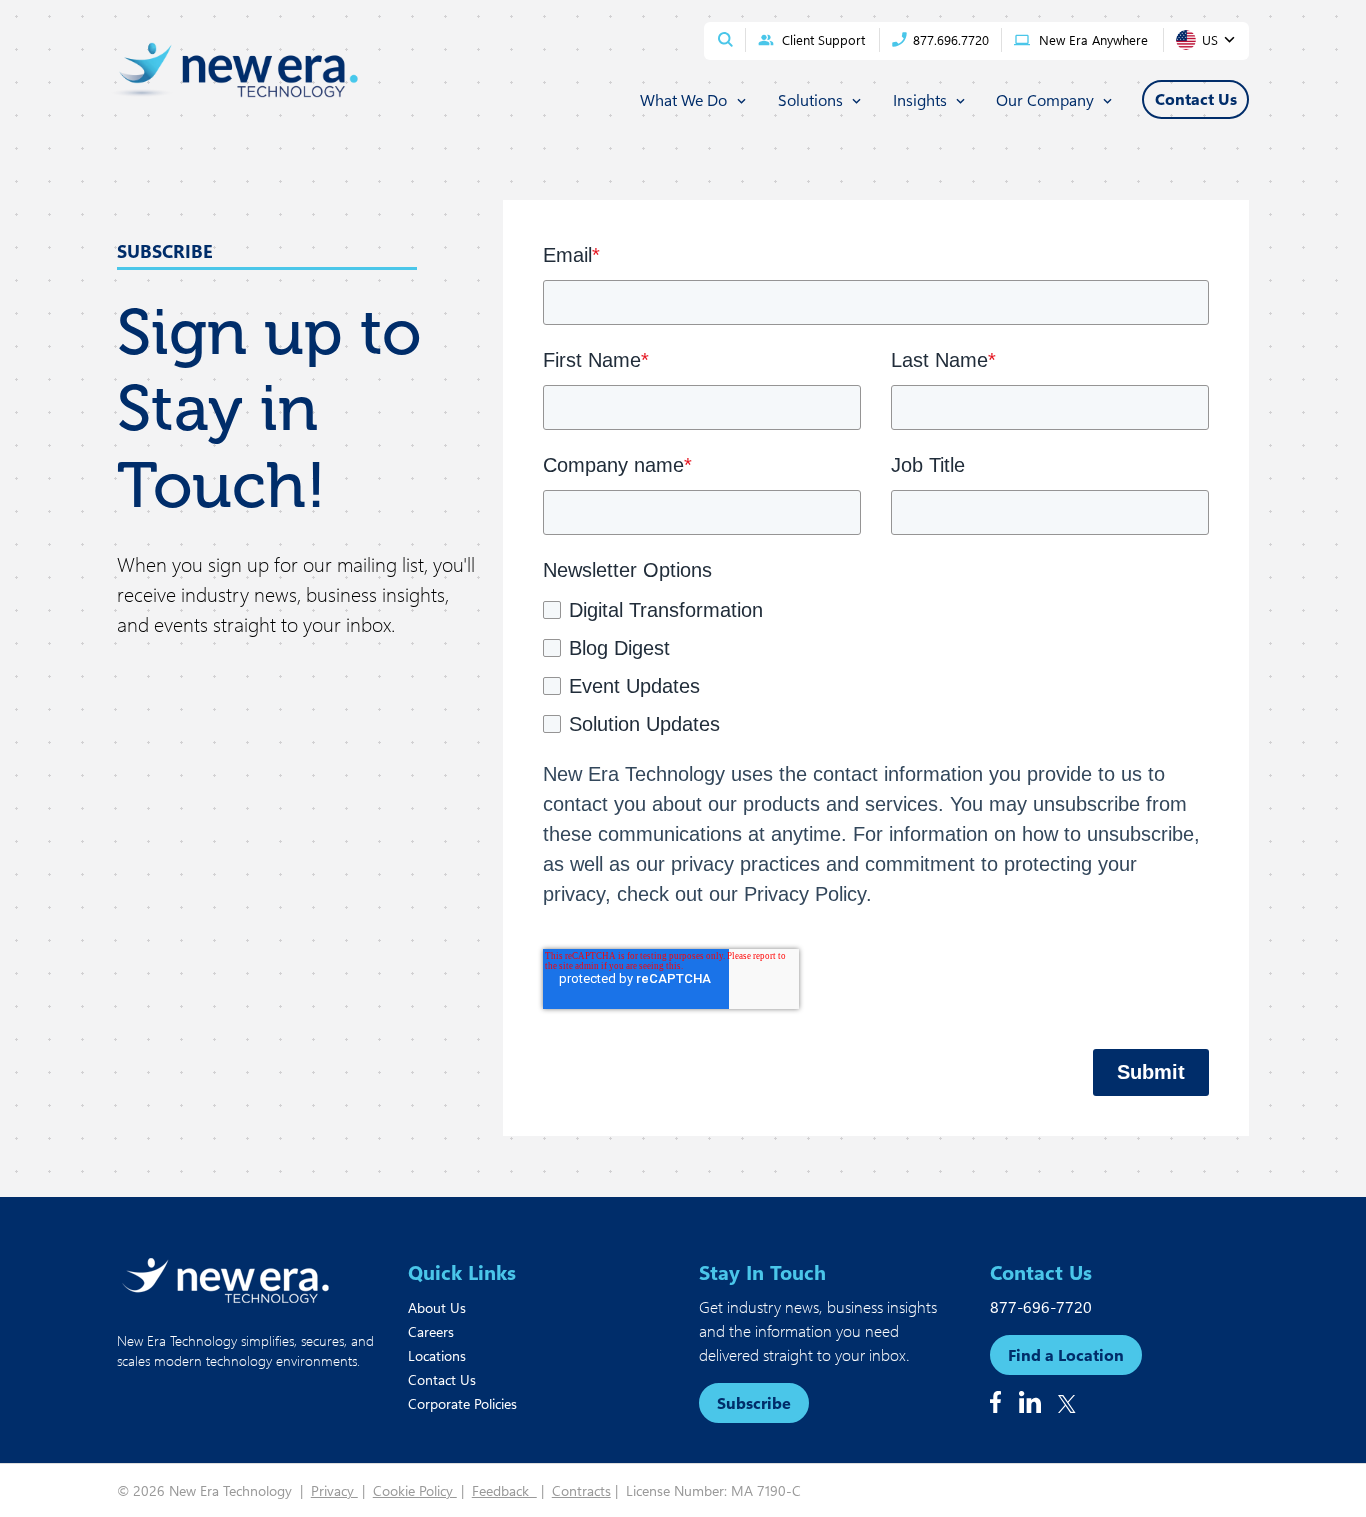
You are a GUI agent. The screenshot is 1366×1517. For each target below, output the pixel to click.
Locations (437, 1355)
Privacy (334, 1490)
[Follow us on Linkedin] (1030, 1402)
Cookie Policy (415, 1490)
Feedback (504, 1490)
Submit (1151, 1072)
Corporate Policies (462, 1403)
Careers (431, 1331)
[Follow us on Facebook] (995, 1402)
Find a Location (1066, 1354)
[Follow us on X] (1067, 1404)
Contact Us (442, 1379)
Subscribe (754, 1402)
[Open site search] (725, 39)
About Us (437, 1307)
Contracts (581, 1490)
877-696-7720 (1041, 1306)
